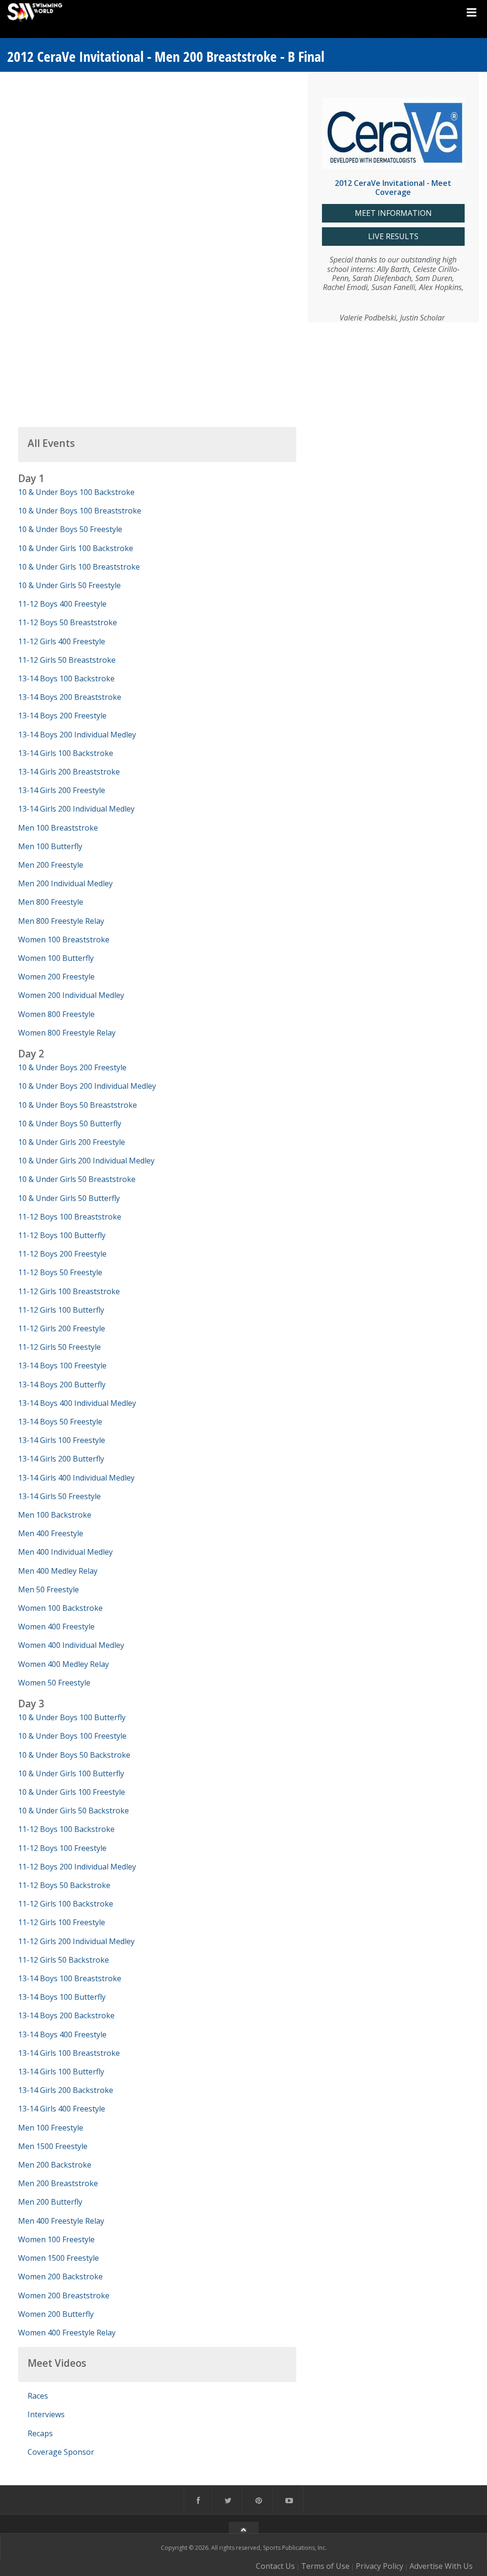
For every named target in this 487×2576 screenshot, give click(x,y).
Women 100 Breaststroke (64, 939)
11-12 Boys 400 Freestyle (62, 604)
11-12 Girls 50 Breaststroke (67, 660)
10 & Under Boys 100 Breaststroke (80, 511)
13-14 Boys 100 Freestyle (62, 1365)
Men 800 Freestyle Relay (61, 921)
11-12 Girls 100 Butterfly (61, 1310)
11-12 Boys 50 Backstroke (64, 1885)
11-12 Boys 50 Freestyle (60, 1272)
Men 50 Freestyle (49, 1589)
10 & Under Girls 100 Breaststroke (79, 567)
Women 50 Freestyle (54, 1683)
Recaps (40, 2433)
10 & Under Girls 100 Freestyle (72, 1792)
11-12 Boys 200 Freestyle (62, 1254)
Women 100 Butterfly (56, 958)
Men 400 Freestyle (51, 1533)
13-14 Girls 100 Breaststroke (69, 2053)
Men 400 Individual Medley (65, 1552)
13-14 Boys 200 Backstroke (66, 2015)
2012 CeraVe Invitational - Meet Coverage (393, 188)
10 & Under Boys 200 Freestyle (72, 1067)
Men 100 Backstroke (55, 1515)
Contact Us (275, 2566)
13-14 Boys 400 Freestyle (62, 2034)
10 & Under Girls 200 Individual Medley (86, 1161)
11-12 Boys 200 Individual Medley (77, 1867)
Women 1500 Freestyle (58, 2258)
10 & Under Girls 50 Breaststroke (77, 1179)
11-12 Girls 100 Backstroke (66, 1904)
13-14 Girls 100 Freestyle (62, 1440)
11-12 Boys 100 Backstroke (66, 1829)
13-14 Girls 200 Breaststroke (69, 772)
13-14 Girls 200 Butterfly (61, 1459)
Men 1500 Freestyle (53, 2146)
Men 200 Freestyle (51, 865)
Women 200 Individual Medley (71, 995)
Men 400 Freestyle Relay (61, 2221)
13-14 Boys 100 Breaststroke (70, 1978)
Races (38, 2396)
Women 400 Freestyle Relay (67, 2333)
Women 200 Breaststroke (64, 2295)
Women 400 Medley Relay (63, 1664)
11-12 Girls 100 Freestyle (62, 1922)
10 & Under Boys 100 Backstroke (76, 492)
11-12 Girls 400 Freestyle (62, 641)
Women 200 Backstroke (60, 2276)
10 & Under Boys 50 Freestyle (70, 529)
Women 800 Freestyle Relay (67, 1033)
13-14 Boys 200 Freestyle (62, 716)
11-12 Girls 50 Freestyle (59, 1347)
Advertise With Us (441, 2566)
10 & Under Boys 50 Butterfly (70, 1123)
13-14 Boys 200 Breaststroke (70, 697)
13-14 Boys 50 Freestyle (60, 1422)
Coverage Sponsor (61, 2452)
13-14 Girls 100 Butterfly (61, 2072)
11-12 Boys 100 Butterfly (62, 1235)
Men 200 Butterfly (50, 2202)
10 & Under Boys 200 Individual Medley (87, 1086)
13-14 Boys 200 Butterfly (62, 1385)
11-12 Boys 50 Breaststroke (68, 622)
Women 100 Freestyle (56, 2239)
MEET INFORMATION (393, 213)
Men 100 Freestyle (51, 2128)
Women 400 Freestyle (56, 1627)
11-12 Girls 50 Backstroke (63, 1960)
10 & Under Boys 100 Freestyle (72, 1736)
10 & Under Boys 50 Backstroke (74, 1755)
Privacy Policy (380, 2566)
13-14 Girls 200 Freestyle (62, 790)
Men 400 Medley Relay (58, 1571)
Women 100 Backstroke (60, 1608)
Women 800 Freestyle (56, 1014)
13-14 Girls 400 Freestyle (62, 2109)
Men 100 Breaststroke (58, 828)
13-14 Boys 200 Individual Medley (77, 735)
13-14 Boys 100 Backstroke (66, 678)
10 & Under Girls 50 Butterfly (69, 1198)
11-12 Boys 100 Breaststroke (70, 1217)
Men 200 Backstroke (55, 2165)
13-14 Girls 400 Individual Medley (76, 1478)
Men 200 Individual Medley (65, 883)
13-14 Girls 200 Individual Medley (76, 809)
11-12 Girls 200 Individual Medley (76, 1941)
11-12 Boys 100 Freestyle (62, 1848)
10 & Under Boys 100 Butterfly (72, 1717)
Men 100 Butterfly (50, 846)
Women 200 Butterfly (56, 2314)
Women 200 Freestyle (56, 977)
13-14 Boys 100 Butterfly (62, 1997)
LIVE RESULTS (393, 237)
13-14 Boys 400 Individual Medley (77, 1403)
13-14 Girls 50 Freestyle (59, 1496)
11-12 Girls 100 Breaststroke (69, 1291)
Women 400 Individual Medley (71, 1645)
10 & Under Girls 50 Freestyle (69, 585)
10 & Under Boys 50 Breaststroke (78, 1105)
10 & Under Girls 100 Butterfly (71, 1773)
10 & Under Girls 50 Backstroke (73, 1811)
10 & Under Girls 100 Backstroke (76, 548)
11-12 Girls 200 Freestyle (62, 1328)
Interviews (46, 2414)
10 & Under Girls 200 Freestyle (72, 1142)
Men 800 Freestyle (51, 902)
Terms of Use (325, 2566)
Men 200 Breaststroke (58, 2183)
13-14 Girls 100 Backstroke (66, 753)
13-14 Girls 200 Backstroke (66, 2090)
